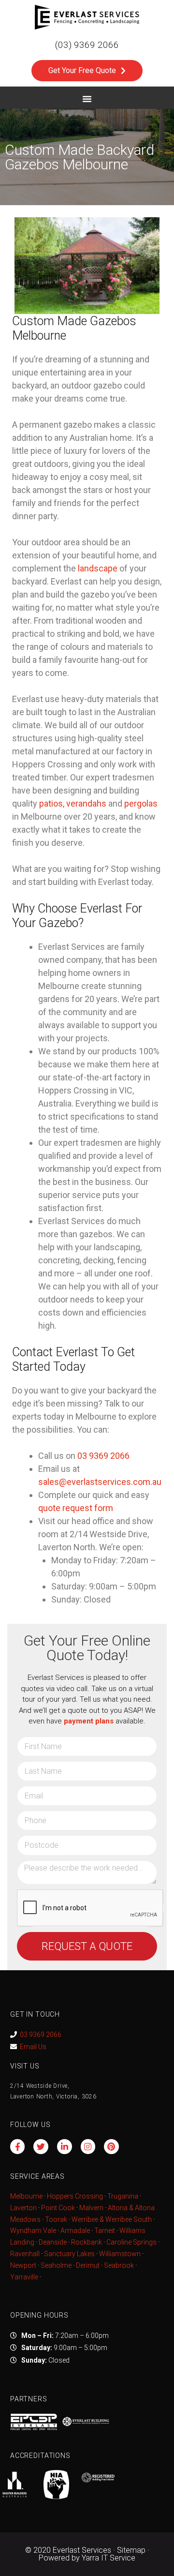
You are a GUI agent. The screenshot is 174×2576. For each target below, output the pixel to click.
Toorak (56, 2219)
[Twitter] (41, 2147)
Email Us (33, 2047)
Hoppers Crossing (75, 2196)
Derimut (88, 2265)
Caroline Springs (131, 2242)
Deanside (53, 2242)
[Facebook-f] (18, 2147)
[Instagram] (88, 2147)
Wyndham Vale (33, 2231)
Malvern (91, 2208)
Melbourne (26, 2196)
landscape (98, 568)
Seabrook (119, 2265)
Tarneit (105, 2231)
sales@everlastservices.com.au (100, 1482)
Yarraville (25, 2277)
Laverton (23, 2208)
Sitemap (131, 2550)
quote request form (76, 1508)
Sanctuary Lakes (69, 2254)
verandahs (86, 803)
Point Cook (58, 2208)
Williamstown (120, 2254)
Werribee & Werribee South (112, 2219)
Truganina (123, 2196)
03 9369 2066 (41, 2035)
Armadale (75, 2231)
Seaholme (56, 2265)
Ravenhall (25, 2254)
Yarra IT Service (109, 2558)
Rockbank (87, 2242)
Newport (23, 2265)
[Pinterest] (111, 2147)
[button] (87, 99)
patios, (52, 803)
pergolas (141, 803)
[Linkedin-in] (65, 2147)
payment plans (89, 1721)
